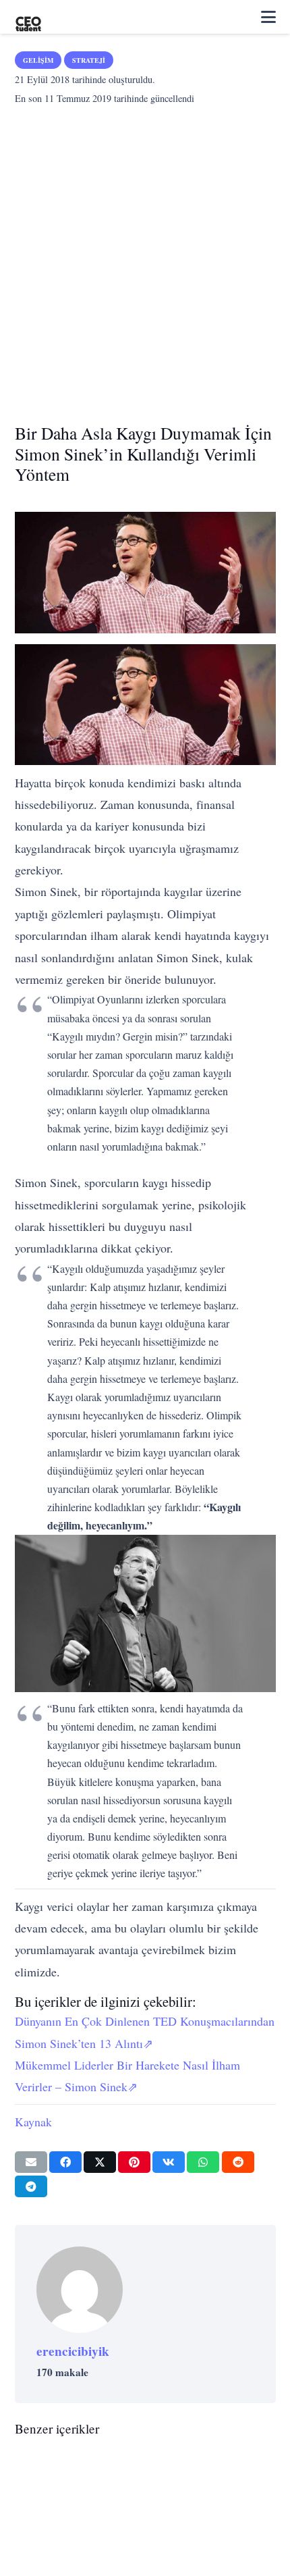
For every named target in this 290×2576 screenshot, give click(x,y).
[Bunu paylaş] (65, 2162)
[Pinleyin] (134, 2162)
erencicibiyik (73, 2351)
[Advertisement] (145, 260)
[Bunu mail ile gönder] (31, 2162)
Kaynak (33, 2122)
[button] (268, 17)
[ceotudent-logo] (28, 17)
